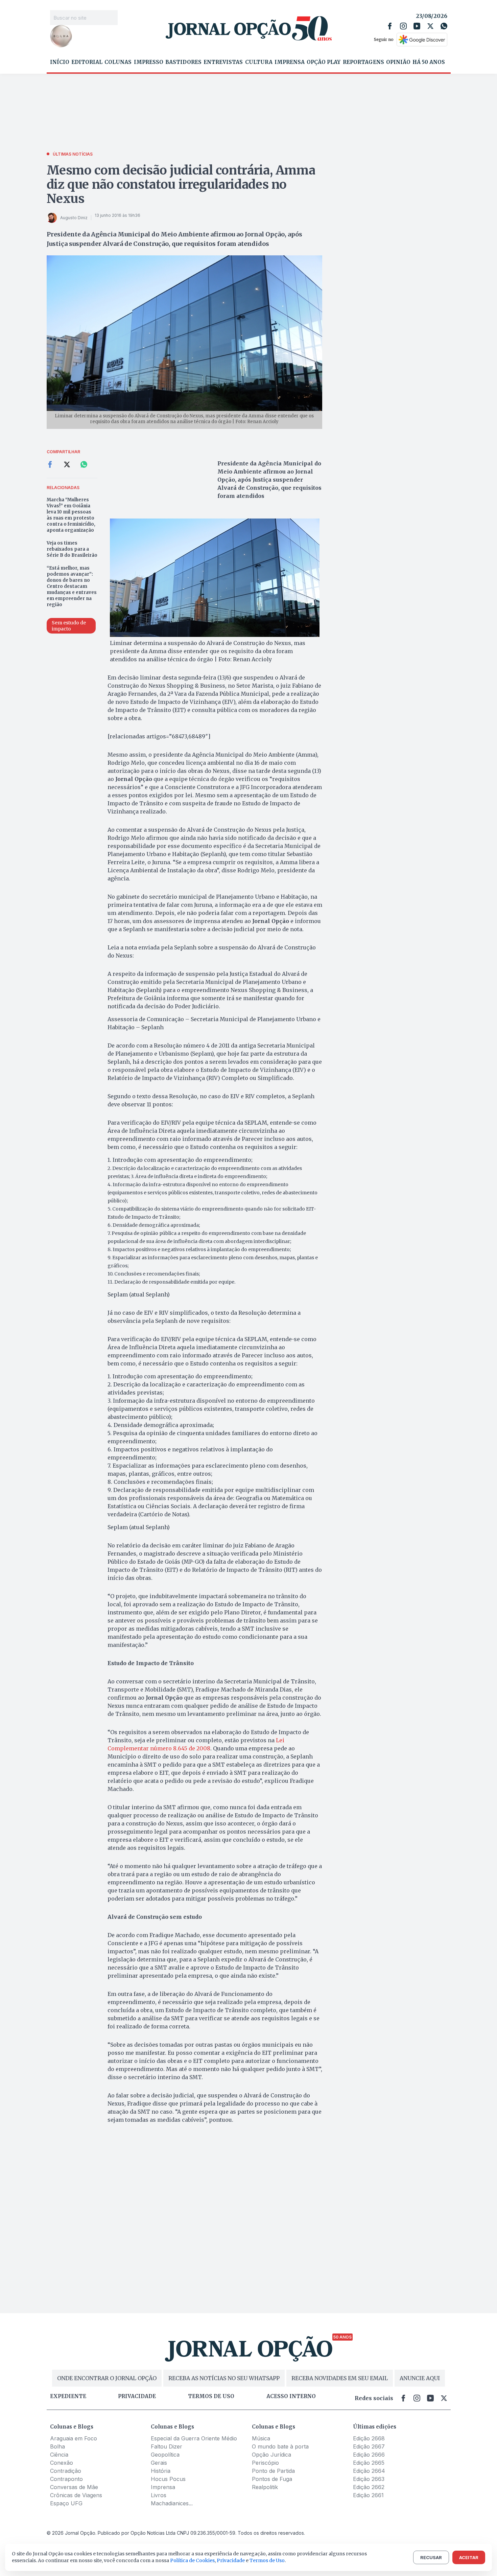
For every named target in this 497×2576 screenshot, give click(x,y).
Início (60, 62)
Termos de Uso (267, 2560)
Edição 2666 (369, 2455)
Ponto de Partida (273, 2471)
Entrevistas (223, 62)
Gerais (159, 2463)
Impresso (149, 62)
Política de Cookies (192, 2560)
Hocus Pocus (168, 2479)
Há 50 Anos (429, 62)
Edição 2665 (369, 2463)
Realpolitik (265, 2487)
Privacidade (137, 2396)
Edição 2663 (369, 2479)
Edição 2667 (369, 2446)
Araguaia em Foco (74, 2438)
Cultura (259, 62)
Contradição (66, 2471)
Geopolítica (165, 2455)
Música (261, 2438)
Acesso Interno (291, 2396)
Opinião (398, 62)
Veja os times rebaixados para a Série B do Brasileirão (72, 549)
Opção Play (324, 62)
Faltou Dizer (167, 2446)
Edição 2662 (369, 2487)
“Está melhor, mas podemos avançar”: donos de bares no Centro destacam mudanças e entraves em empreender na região (72, 586)
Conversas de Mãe (74, 2487)
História (161, 2471)
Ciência (59, 2455)
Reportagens (363, 62)
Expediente (68, 2396)
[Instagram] (403, 26)
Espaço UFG (66, 2503)
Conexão (62, 2463)
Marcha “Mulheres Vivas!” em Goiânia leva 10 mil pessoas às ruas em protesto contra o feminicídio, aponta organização (71, 515)
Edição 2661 (368, 2495)
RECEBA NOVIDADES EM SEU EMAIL (340, 2378)
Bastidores (183, 62)
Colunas (118, 62)
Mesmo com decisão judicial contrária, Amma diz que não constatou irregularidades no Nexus (181, 185)
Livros (159, 2495)
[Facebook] (390, 26)
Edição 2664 (369, 2471)
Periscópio (265, 2463)
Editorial (87, 62)
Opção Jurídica (271, 2455)
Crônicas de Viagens (76, 2495)
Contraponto (66, 2479)
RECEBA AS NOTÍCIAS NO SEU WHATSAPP (224, 2378)
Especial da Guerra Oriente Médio (194, 2438)
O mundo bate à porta (280, 2446)
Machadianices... (172, 2503)
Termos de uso (211, 2396)
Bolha (57, 2446)
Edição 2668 (369, 2438)
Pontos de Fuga (272, 2479)
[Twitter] (430, 26)
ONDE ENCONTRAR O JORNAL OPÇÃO (107, 2378)
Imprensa (290, 62)
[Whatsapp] (444, 26)
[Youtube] (417, 26)
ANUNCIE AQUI (420, 2378)
